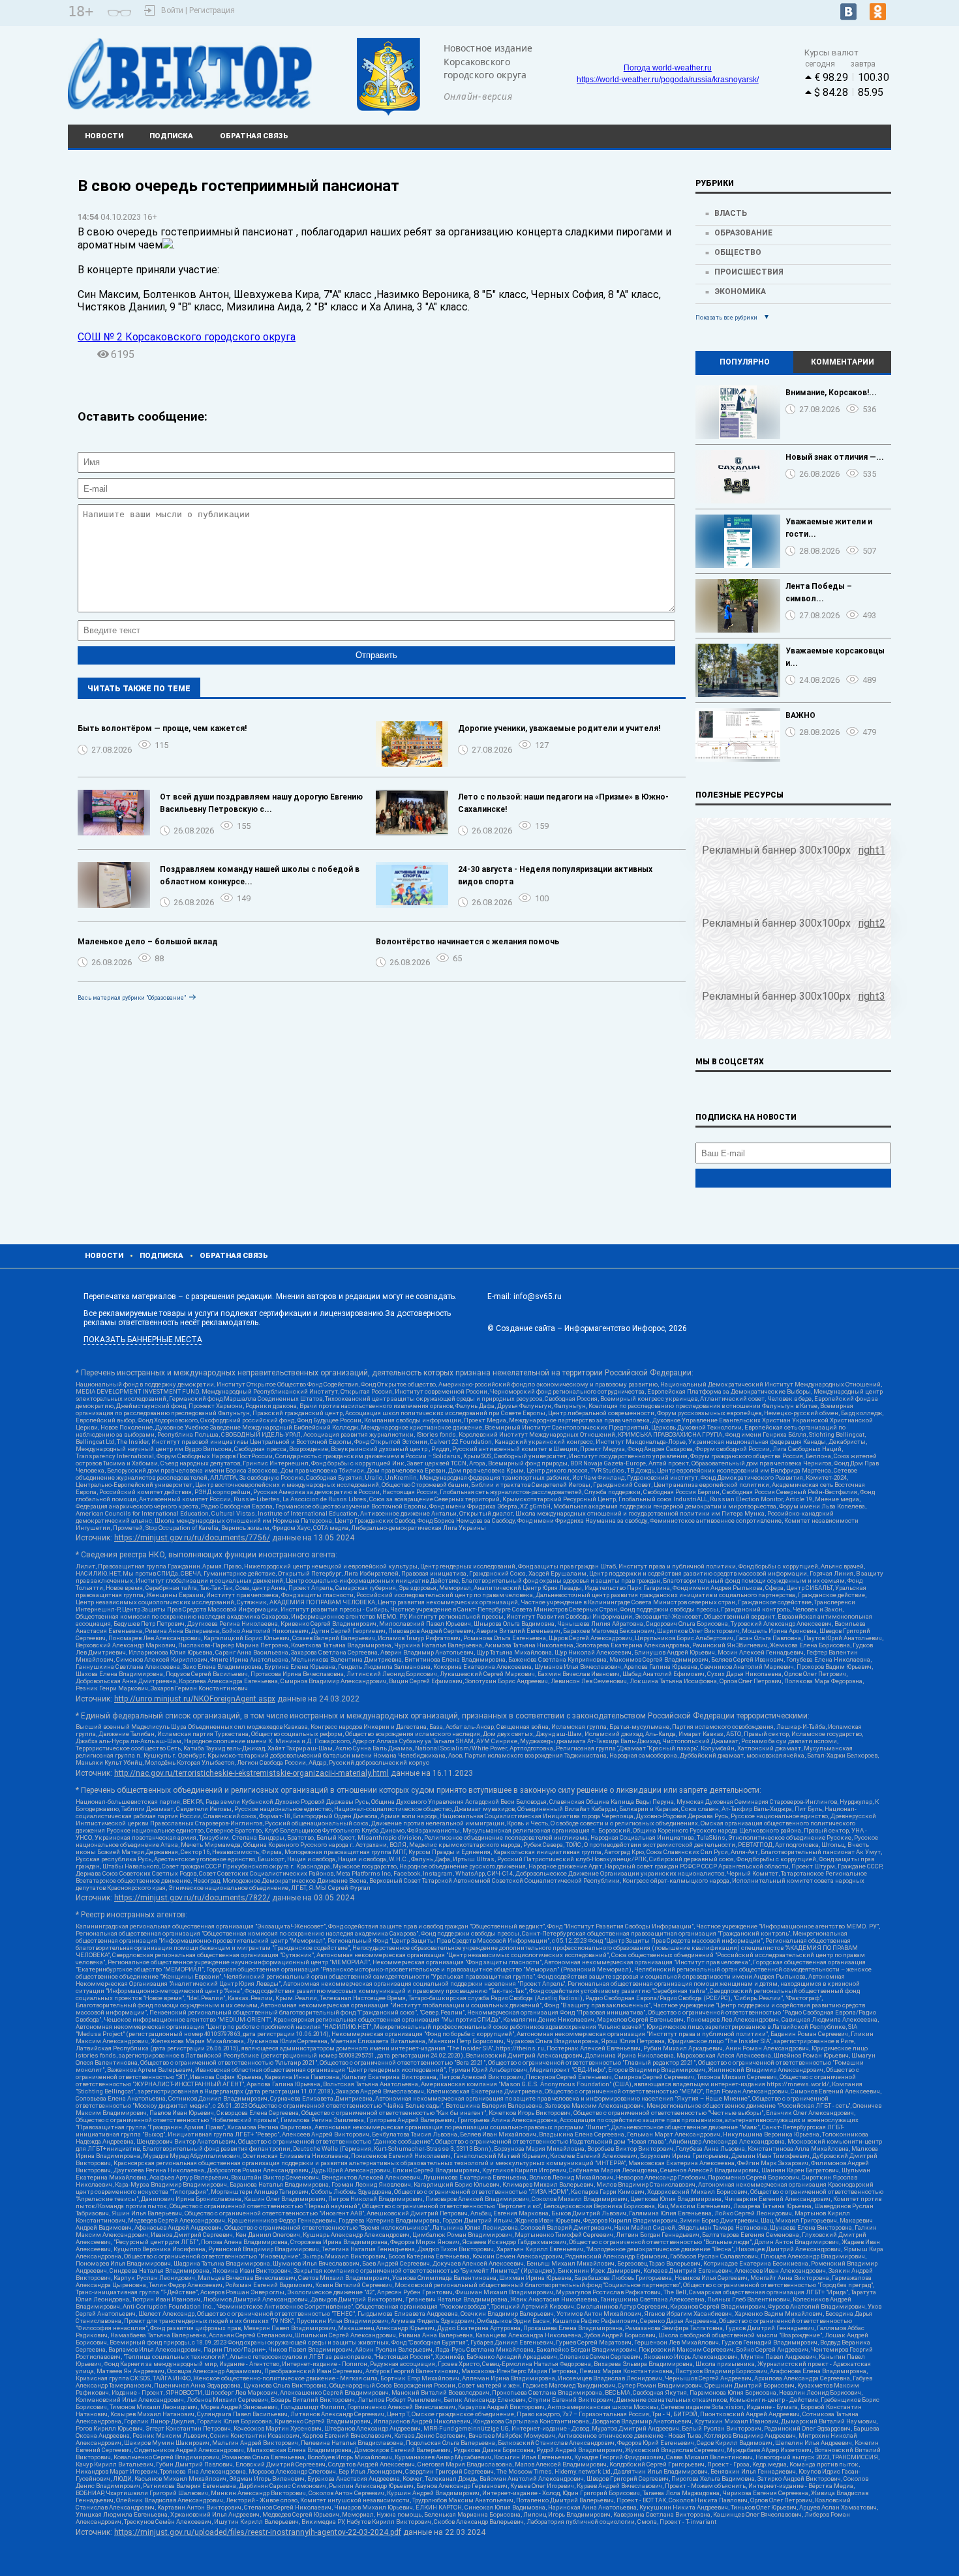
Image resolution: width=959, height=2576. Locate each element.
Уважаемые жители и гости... (829, 528)
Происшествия (749, 272)
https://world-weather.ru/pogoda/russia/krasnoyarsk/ (668, 80)
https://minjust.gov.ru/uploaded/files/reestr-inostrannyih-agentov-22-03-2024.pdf (258, 2532)
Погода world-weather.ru (668, 68)
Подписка (171, 136)
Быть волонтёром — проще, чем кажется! (162, 728)
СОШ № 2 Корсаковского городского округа (187, 337)
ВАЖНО (800, 715)
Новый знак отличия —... (835, 457)
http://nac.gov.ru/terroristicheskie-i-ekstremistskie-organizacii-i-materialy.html (251, 1773)
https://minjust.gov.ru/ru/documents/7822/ (192, 1898)
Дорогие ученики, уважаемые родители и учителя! (559, 728)
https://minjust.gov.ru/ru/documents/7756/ (192, 1538)
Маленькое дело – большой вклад (148, 942)
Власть (731, 213)
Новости (104, 136)
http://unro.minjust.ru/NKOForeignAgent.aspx (195, 1699)
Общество (738, 252)
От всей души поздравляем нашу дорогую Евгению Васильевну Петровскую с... (261, 803)
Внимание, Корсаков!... (831, 393)
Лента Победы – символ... (819, 592)
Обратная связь (254, 136)
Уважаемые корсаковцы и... (835, 657)
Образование (743, 233)
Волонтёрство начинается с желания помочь (467, 942)
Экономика (740, 292)
